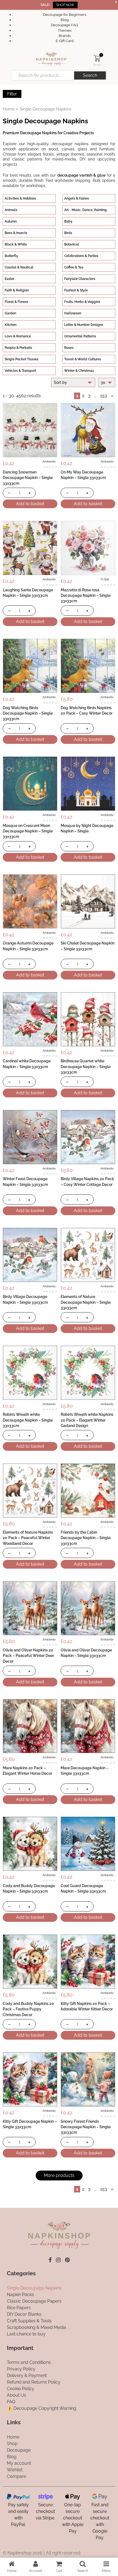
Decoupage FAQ (64, 25)
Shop (12, 2444)
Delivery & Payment (27, 2375)
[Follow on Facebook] (50, 2260)
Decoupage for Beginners (65, 15)
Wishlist (15, 2470)
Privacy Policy (21, 2369)
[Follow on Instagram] (58, 2260)
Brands (65, 36)
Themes (64, 30)
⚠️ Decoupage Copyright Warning (42, 2408)
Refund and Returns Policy (34, 2382)
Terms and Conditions (29, 2362)
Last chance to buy (26, 2334)
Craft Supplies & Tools (29, 2321)
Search (90, 75)
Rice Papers (19, 2308)
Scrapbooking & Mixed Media (36, 2327)
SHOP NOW (65, 5)
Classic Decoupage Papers (34, 2301)
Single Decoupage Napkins (34, 2288)
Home (9, 109)
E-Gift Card (65, 41)
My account (19, 2463)
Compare (16, 2476)
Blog (65, 20)
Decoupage (19, 2450)
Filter (12, 94)
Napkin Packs (20, 2295)
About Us (16, 2395)
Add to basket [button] (30, 504)
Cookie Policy (21, 2389)
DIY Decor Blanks (24, 2314)
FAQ (11, 2402)
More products (59, 2175)
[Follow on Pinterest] (67, 2260)
